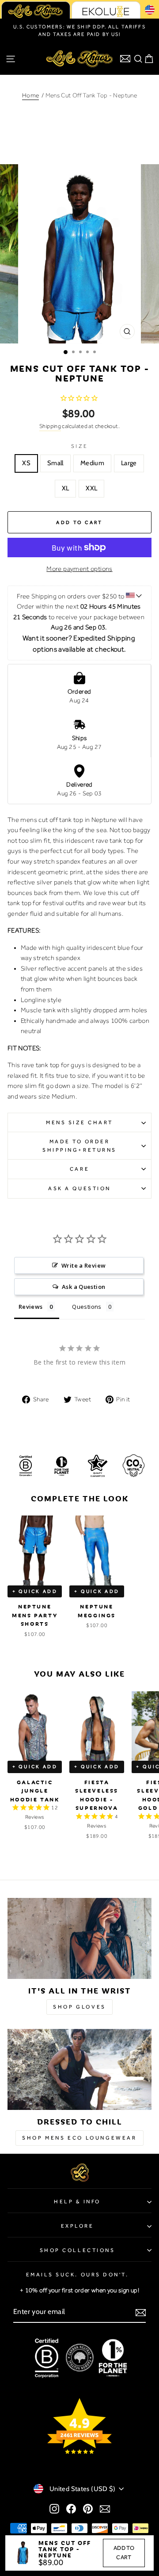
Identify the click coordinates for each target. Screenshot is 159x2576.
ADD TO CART (124, 2553)
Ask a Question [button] (83, 1287)
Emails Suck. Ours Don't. (78, 2275)
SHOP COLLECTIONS (78, 2250)
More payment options (79, 569)
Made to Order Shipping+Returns (79, 1146)
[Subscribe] (141, 2312)
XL (66, 488)
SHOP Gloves (79, 2007)
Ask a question (79, 1188)
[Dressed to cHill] (79, 2069)
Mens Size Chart (79, 1122)
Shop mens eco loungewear (79, 2138)
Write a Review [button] (83, 1265)
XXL (91, 488)
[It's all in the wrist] (79, 1938)
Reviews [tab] (31, 1307)
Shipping (50, 426)
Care (79, 1169)
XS (26, 463)
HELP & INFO (77, 2202)
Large (129, 463)
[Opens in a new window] (54, 2509)
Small (55, 463)
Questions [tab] (87, 1307)
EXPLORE (78, 2226)
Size (79, 446)
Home (30, 95)
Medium (92, 463)
